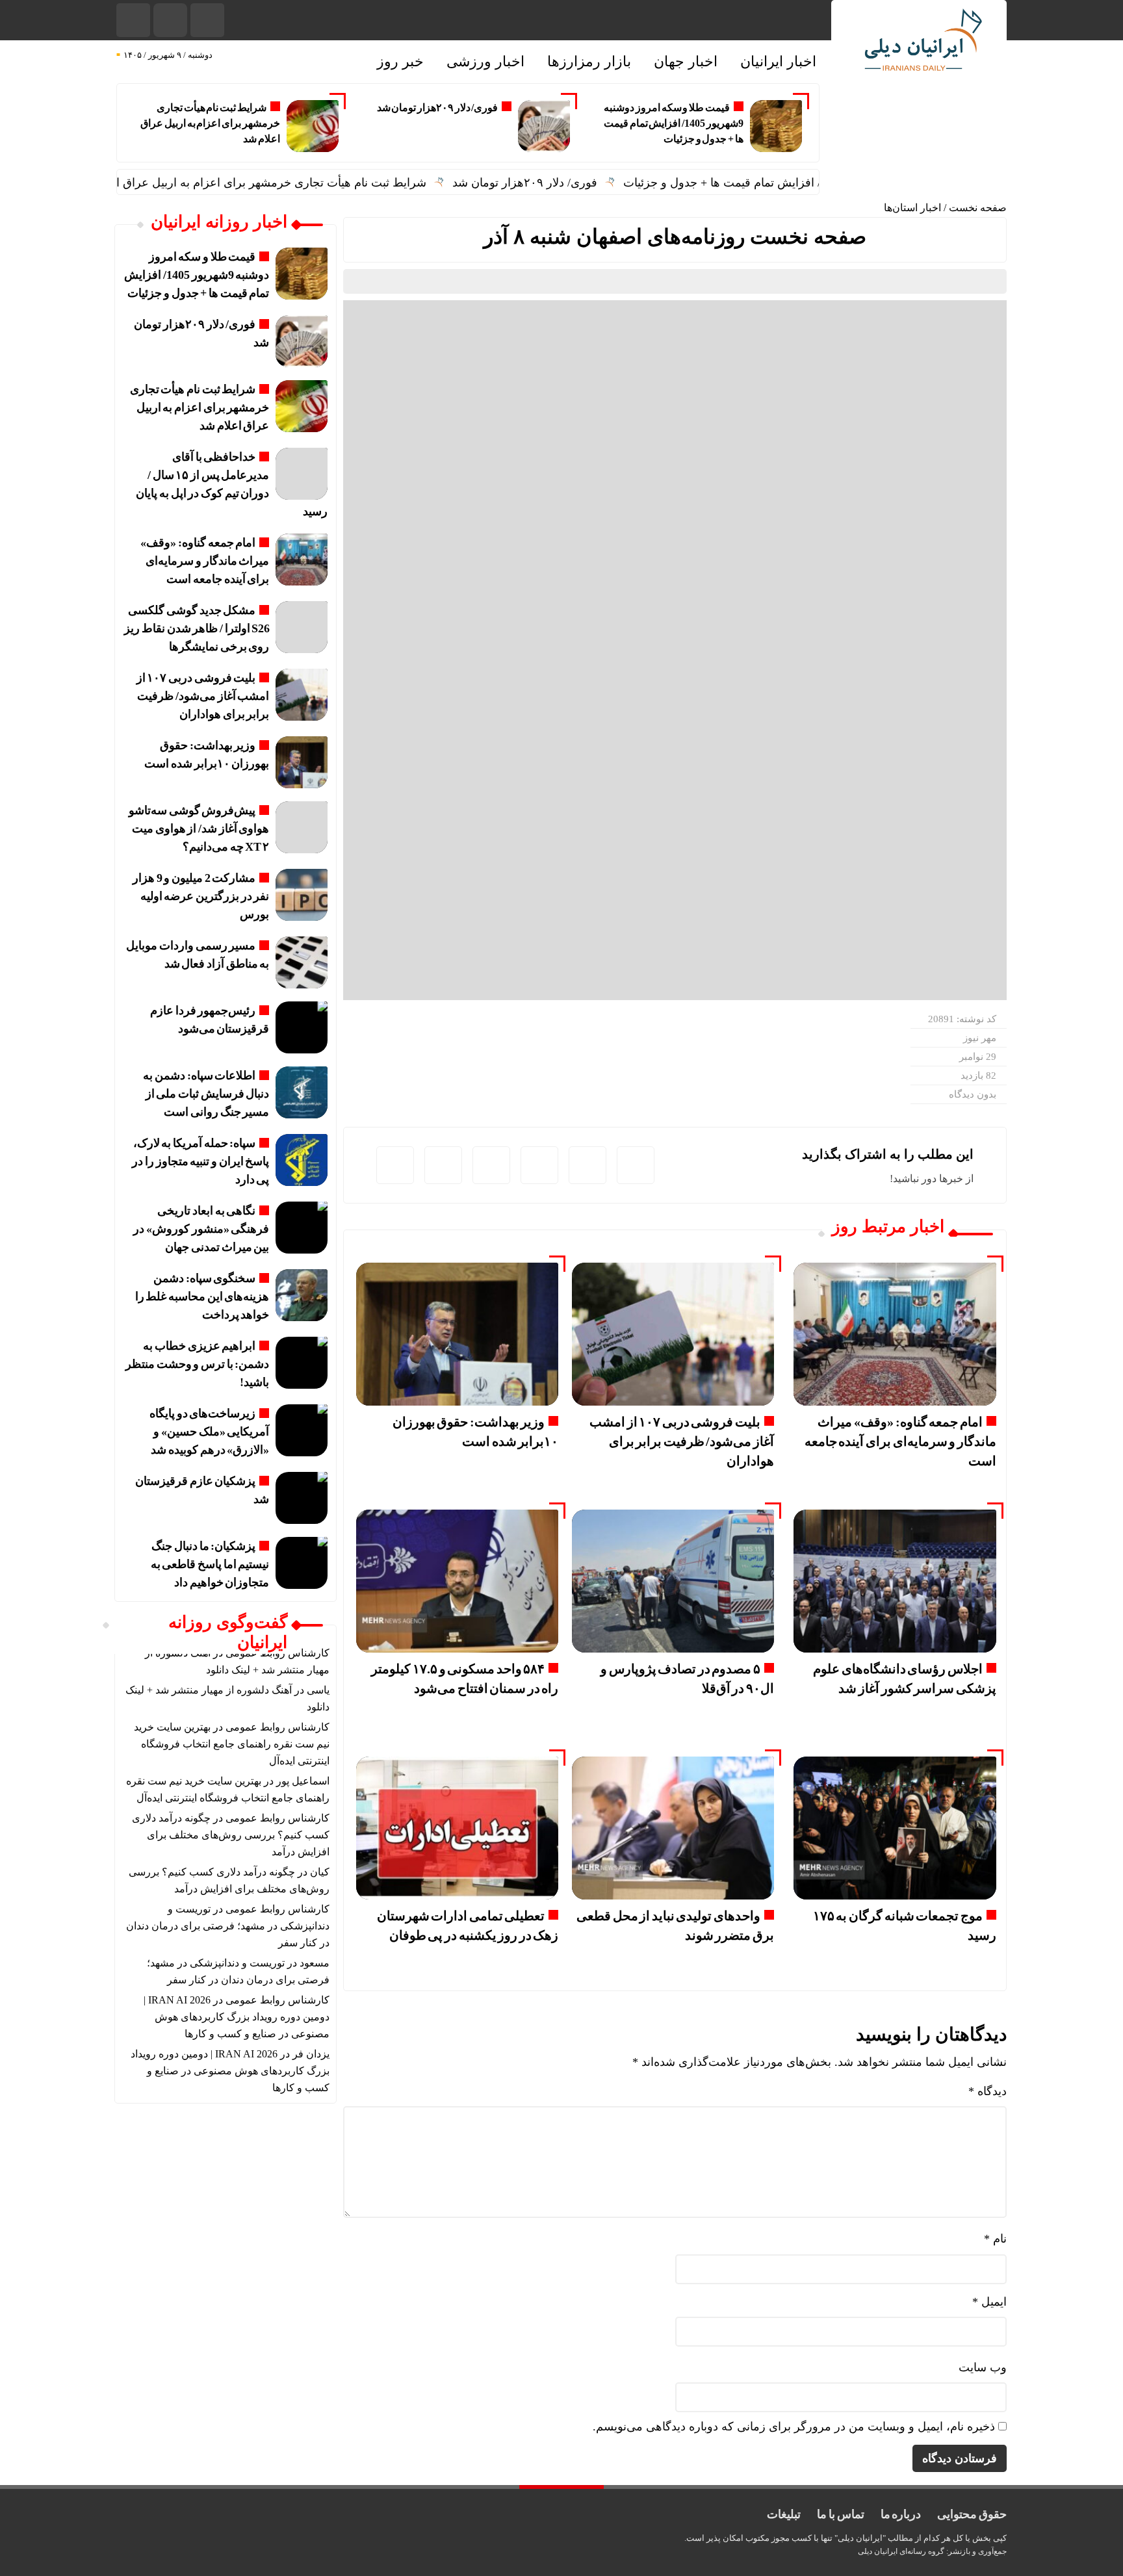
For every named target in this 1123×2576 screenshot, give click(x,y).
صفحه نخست (978, 208)
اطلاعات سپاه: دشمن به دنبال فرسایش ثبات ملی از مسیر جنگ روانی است (206, 1094)
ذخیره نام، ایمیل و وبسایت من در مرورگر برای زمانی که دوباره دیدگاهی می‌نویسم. (794, 2427)
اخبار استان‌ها (912, 208)
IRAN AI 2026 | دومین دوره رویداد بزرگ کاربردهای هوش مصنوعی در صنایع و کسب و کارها (237, 2017)
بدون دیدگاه (973, 1094)
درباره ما (901, 2514)
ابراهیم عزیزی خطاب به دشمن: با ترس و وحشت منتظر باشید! (197, 1364)
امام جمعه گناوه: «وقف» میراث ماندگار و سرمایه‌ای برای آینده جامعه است (900, 1441)
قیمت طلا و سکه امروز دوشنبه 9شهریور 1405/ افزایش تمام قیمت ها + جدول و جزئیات (674, 123)
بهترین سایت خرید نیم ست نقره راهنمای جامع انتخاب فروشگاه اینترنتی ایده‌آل (232, 1744)
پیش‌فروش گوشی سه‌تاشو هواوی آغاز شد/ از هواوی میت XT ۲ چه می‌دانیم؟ (199, 829)
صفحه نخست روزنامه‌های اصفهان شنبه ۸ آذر (675, 237)
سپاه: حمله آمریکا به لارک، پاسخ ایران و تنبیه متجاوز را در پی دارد (200, 1161)
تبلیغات (784, 2514)
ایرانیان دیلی (878, 2551)
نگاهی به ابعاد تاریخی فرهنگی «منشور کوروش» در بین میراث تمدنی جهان (201, 1229)
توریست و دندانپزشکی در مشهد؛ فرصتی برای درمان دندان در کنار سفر (228, 1926)
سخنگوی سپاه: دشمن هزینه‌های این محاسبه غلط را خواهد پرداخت (202, 1296)
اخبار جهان (686, 61)
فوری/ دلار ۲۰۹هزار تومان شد (438, 108)
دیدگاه (987, 2091)
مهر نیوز (980, 1038)
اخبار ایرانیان (778, 61)
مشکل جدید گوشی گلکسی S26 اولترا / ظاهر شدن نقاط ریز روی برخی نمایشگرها (197, 628)
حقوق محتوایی (972, 2514)
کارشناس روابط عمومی (278, 1727)
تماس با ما (840, 2514)
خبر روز (400, 61)
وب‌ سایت (983, 2367)
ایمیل (989, 2302)
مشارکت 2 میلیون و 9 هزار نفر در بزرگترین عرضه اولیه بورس (201, 896)
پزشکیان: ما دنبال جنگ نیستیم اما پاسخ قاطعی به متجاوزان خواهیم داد (210, 1564)
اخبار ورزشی (485, 61)
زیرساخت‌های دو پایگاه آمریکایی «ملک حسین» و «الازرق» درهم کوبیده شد (209, 1432)
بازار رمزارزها (589, 61)
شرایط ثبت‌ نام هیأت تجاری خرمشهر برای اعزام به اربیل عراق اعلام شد (210, 123)
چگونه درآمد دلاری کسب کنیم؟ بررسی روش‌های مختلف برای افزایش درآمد (231, 1835)
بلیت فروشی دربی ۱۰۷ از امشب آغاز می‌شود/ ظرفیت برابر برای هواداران (682, 1441)
